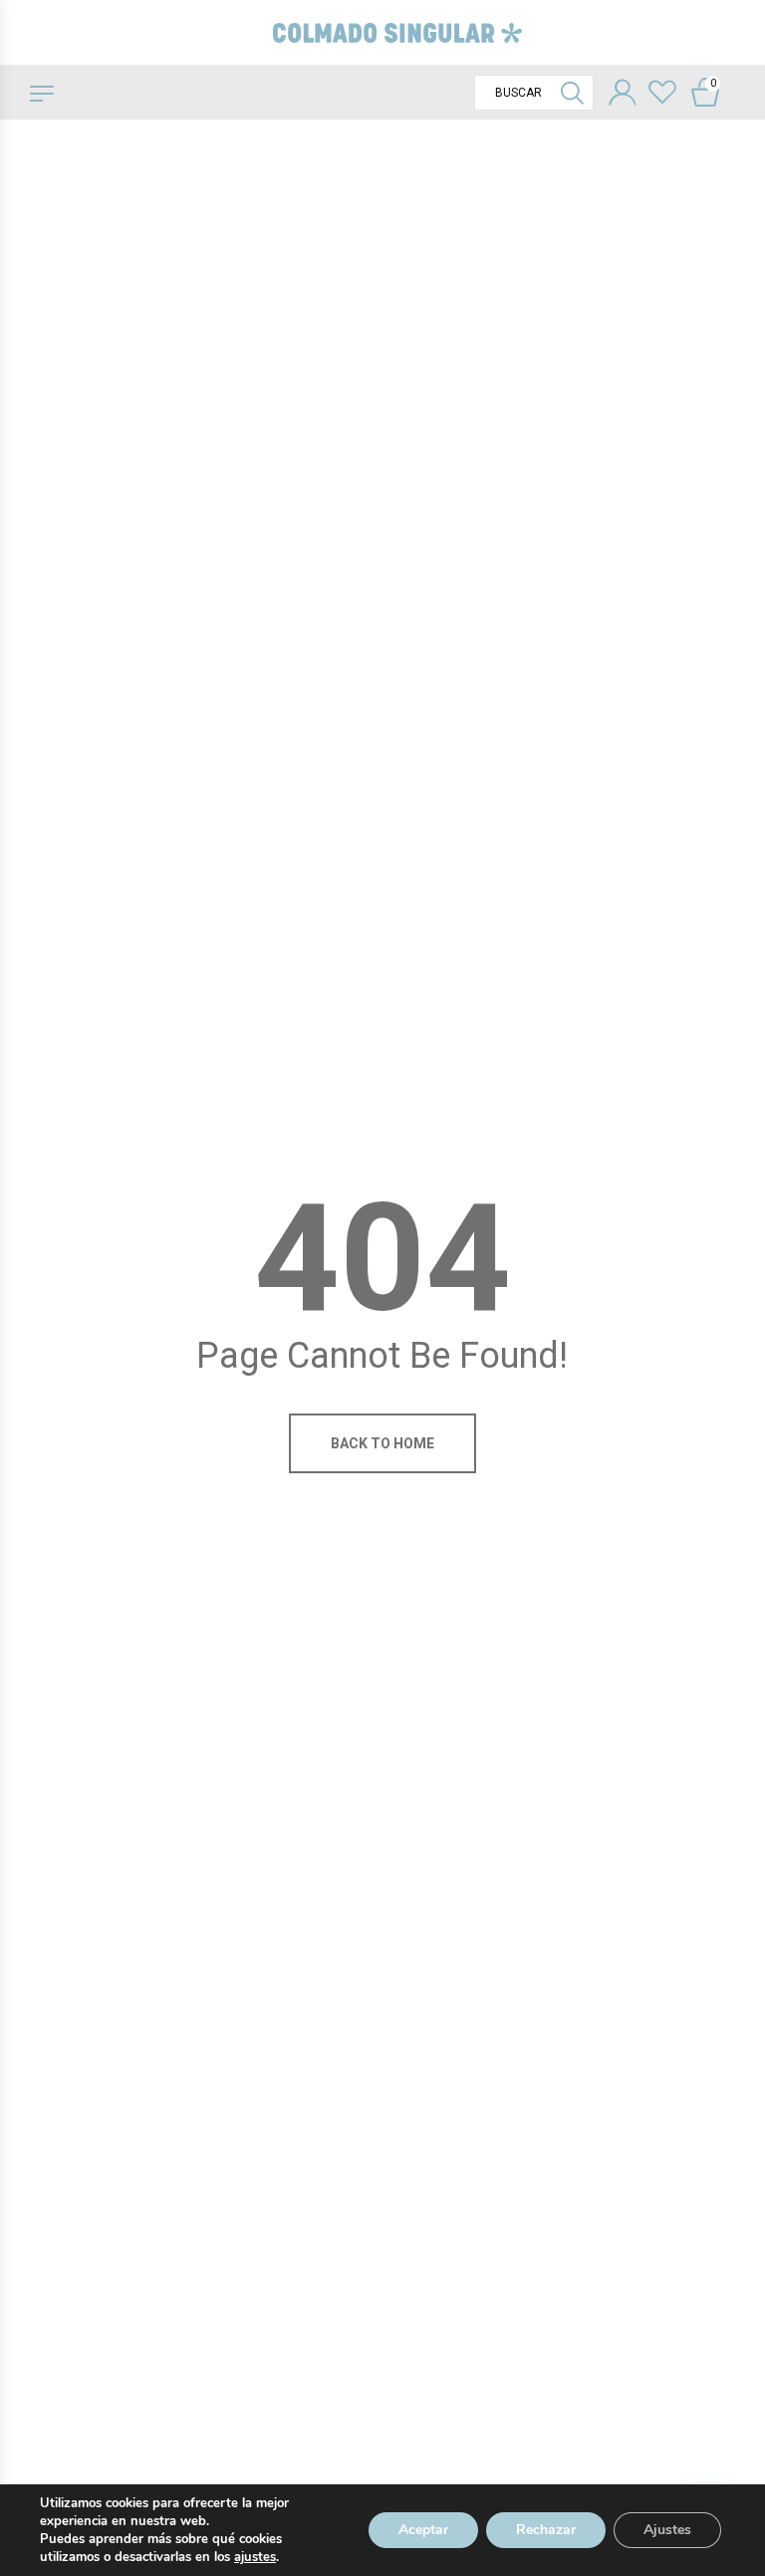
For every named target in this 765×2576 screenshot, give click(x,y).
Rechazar (546, 2530)
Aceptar (423, 2530)
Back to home (382, 1443)
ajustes (255, 2557)
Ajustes (667, 2530)
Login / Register (623, 95)
